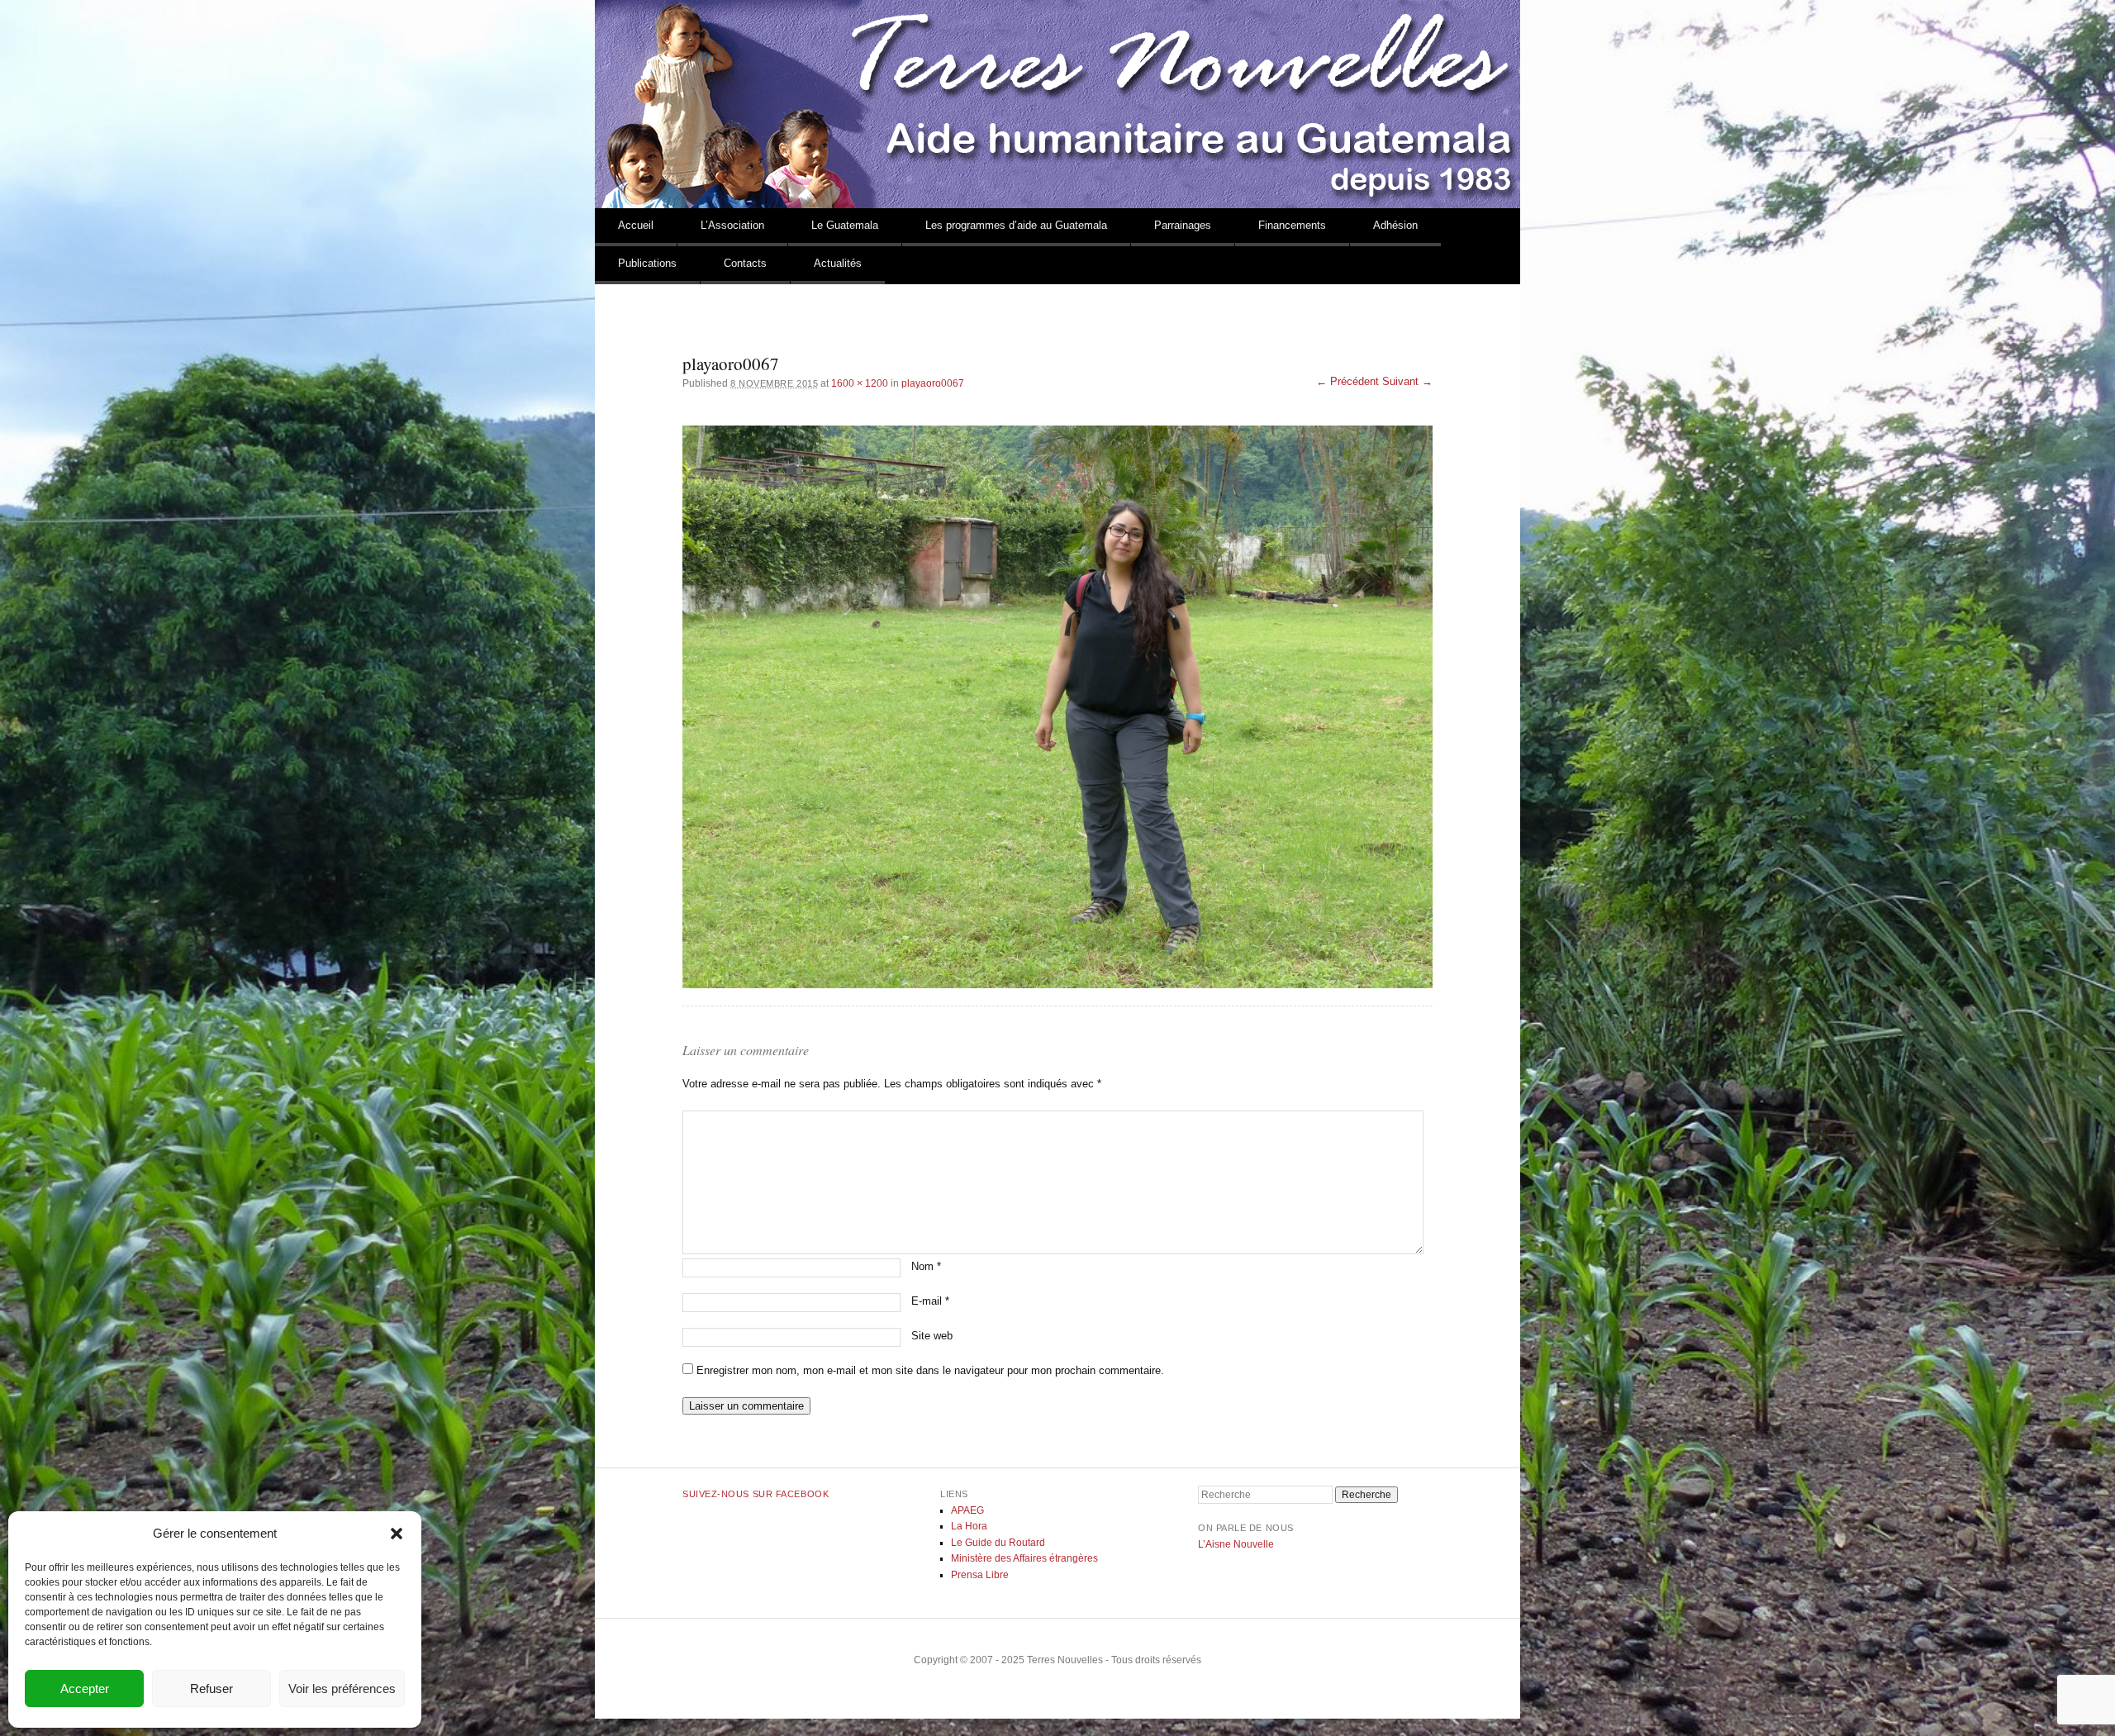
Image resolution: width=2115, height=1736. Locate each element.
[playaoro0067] (1057, 707)
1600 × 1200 (860, 383)
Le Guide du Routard (998, 1543)
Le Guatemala (845, 225)
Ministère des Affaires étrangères (1024, 1558)
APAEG (967, 1510)
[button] (397, 1534)
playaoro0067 (933, 383)
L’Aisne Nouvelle (1236, 1544)
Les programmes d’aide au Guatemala (1016, 225)
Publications (647, 263)
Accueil (636, 225)
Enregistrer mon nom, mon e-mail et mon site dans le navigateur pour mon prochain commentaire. (930, 1370)
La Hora (969, 1526)
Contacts (745, 263)
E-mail (930, 1301)
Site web (932, 1336)
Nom (926, 1266)
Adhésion (1395, 225)
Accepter (85, 1688)
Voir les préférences (342, 1688)
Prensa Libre (980, 1575)
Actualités (838, 263)
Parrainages (1183, 225)
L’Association (732, 225)
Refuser (211, 1688)
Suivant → (1407, 381)
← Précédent (1347, 381)
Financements (1292, 225)
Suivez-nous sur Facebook (756, 1494)
